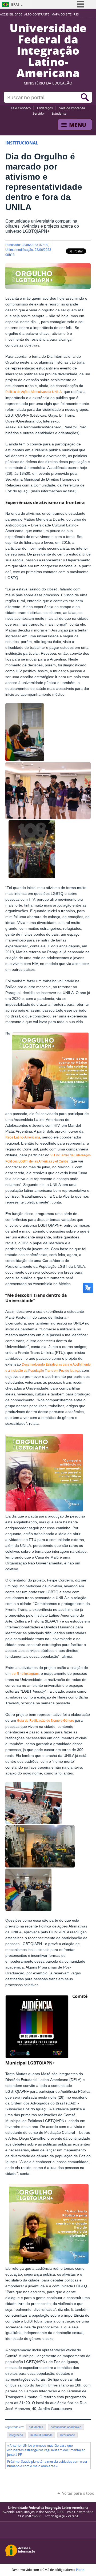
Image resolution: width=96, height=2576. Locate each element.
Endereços (45, 108)
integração (16, 2435)
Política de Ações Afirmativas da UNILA (33, 392)
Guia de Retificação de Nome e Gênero (46, 1721)
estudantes (36, 2427)
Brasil (17, 4)
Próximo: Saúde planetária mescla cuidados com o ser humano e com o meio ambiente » (47, 2464)
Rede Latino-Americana (23, 1137)
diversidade (67, 2435)
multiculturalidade (41, 2435)
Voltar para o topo (78, 2493)
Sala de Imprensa (72, 108)
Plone (80, 2570)
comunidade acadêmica (66, 2427)
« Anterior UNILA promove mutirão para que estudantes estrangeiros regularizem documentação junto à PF (46, 2450)
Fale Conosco (21, 108)
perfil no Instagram (25, 1674)
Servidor (39, 113)
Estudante (59, 113)
